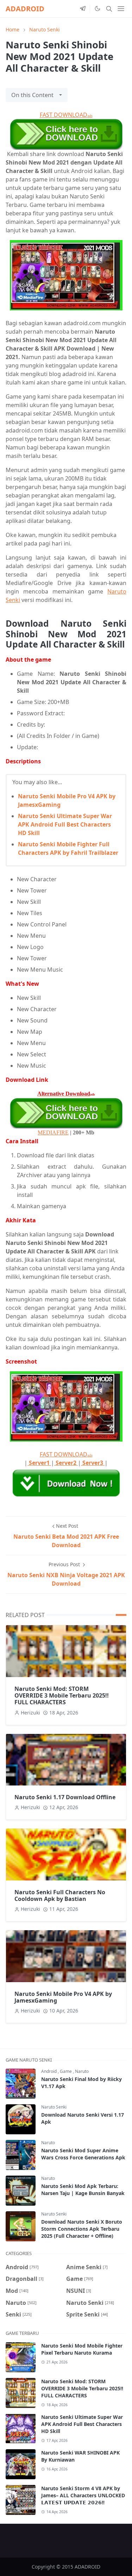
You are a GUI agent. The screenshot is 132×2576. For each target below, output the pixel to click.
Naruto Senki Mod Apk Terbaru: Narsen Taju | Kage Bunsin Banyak (83, 2190)
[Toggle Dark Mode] (97, 8)
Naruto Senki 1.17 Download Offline (65, 1797)
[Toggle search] (109, 9)
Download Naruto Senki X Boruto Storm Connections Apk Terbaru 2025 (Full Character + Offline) (82, 2229)
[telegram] (83, 9)
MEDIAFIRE (53, 1132)
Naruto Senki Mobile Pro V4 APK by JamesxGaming (63, 1997)
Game (66, 2071)
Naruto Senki (54, 2107)
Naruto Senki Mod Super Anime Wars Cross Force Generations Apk (83, 2154)
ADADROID (25, 9)
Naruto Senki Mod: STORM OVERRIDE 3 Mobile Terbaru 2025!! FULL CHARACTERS (62, 1695)
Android (49, 2071)
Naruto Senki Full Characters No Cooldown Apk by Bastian (60, 1895)
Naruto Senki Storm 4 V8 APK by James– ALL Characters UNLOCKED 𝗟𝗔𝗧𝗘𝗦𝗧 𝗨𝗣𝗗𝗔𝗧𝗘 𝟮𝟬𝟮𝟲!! (83, 2495)
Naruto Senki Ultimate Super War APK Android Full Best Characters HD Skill (65, 824)
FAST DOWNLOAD (66, 115)
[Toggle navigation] (121, 9)
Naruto (82, 2071)
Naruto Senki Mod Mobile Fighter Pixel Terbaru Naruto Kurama (82, 2349)
